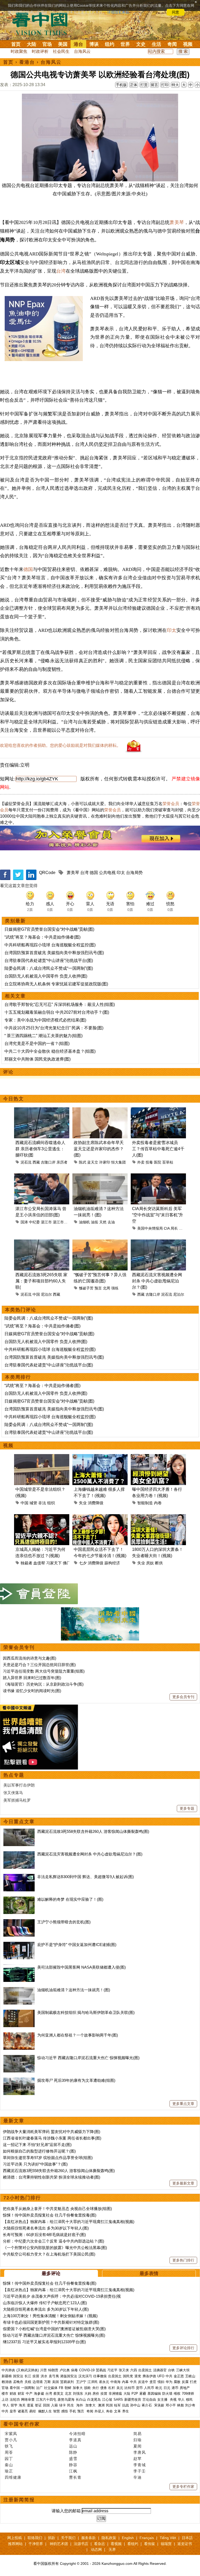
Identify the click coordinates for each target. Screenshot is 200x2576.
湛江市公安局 (64, 1222)
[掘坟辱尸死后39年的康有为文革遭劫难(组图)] (19, 2080)
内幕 (125, 2382)
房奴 (150, 1563)
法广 (39, 2388)
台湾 (61, 271)
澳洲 (101, 2405)
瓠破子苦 (86, 1288)
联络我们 (35, 2538)
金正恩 (179, 2376)
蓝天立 (93, 1162)
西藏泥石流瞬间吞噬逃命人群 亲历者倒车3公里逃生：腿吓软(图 (40, 1149)
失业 (83, 1503)
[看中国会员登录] (39, 1594)
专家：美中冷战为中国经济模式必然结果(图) (45, 1020)
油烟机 (84, 1222)
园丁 (9, 2459)
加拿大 (78, 2388)
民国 (109, 2405)
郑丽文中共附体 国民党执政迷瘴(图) (37, 1059)
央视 (173, 2400)
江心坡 (107, 2400)
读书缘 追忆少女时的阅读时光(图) (32, 1691)
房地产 (185, 2388)
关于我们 (68, 2538)
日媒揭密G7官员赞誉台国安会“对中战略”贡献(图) (49, 929)
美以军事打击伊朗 (19, 1785)
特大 (175, 85)
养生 (126, 2411)
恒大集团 (118, 1162)
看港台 (27, 62)
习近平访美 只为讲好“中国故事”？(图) (35, 2164)
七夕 (83, 1563)
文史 (141, 44)
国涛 (24, 1222)
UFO (161, 2376)
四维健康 (13, 2477)
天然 (103, 1222)
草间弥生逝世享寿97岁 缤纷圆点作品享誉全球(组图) (48, 2158)
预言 (98, 1288)
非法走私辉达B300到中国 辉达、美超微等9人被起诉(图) (86, 1877)
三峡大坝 (183, 2370)
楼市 (5, 2394)
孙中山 (135, 2405)
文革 (117, 2411)
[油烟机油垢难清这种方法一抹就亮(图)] (19, 1990)
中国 (36, 1294)
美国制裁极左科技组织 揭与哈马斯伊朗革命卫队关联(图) (86, 2012)
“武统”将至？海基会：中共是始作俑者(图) (42, 937)
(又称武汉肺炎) (28, 2370)
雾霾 (143, 2394)
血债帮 (39, 1563)
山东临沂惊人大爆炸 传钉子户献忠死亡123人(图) (45, 2303)
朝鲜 (68, 2388)
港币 (175, 2388)
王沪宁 (81, 2382)
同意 (176, 12)
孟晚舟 (18, 2382)
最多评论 (51, 2273)
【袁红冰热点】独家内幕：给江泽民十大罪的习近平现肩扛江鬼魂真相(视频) (69, 2222)
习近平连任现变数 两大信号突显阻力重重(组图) (44, 1671)
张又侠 (124, 2370)
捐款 (52, 2538)
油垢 (95, 1222)
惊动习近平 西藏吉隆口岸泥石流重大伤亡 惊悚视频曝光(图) (88, 2058)
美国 (63, 44)
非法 (42, 1503)
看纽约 (133, 2544)
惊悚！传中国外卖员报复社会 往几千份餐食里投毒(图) (50, 2215)
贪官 (153, 2382)
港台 (78, 44)
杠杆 (112, 2388)
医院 (158, 1162)
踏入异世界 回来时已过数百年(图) (32, 1678)
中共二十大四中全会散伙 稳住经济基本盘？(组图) (50, 1051)
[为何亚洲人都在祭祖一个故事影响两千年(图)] (19, 2035)
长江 (28, 2376)
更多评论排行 (183, 2348)
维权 (177, 2394)
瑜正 (9, 2471)
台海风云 (82, 51)
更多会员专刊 (183, 1697)
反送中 (143, 2382)
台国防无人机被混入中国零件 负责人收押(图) (46, 976)
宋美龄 (159, 2405)
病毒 (74, 2370)
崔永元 (104, 2382)
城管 (33, 1503)
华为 (169, 2382)
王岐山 (190, 2376)
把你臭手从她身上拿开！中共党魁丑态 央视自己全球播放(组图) (57, 2209)
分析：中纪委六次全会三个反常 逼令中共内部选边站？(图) (54, 2241)
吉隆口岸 (48, 1162)
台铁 (171, 2370)
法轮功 (15, 2400)
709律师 (188, 2394)
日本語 (187, 2538)
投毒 (149, 1162)
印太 (172, 630)
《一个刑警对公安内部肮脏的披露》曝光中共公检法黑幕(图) (55, 2248)
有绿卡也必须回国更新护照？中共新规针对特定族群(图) (51, 2322)
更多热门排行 (183, 2260)
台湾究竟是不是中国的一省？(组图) (37, 1043)
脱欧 (87, 2388)
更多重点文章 (183, 2104)
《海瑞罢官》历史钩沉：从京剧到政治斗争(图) (43, 1684)
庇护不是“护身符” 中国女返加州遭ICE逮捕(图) (77, 1945)
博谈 (94, 44)
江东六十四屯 (46, 2400)
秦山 (9, 2465)
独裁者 (26, 1563)
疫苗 (36, 2376)
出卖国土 (145, 2370)
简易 (137, 2434)
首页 (16, 44)
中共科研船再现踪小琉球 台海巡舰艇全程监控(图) (50, 945)
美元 (120, 2388)
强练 (115, 1288)
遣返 (30, 2405)
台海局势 (134, 873)
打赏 (144, 85)
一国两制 (28, 2388)
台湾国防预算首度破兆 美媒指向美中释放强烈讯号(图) (54, 953)
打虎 (193, 2382)
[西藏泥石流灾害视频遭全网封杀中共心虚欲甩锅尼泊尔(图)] (19, 1854)
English (128, 2538)
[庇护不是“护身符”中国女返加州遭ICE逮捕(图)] (19, 1945)
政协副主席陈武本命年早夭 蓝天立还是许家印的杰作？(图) (99, 1149)
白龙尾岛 (94, 2400)
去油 (111, 1222)
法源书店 (81, 2544)
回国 (46, 2405)
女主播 (163, 2400)
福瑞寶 (166, 2544)
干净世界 (36, 2544)
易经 (33, 2411)
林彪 (180, 2405)
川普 (43, 2370)
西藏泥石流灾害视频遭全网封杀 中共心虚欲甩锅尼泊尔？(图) (157, 1281)
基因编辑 (154, 2394)
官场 (47, 44)
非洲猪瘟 (115, 2394)
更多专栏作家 (183, 2487)
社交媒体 (51, 2388)
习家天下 (54, 1563)
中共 (169, 2376)
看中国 (43, 23)
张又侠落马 (13, 1793)
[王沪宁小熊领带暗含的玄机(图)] (19, 1922)
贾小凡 (11, 2440)
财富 (21, 2394)
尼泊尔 (46, 1294)
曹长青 (75, 2477)
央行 (96, 2388)
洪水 (44, 2376)
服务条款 (89, 2538)
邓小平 (171, 2405)
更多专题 (187, 1808)
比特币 (130, 2388)
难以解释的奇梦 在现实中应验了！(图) (70, 1899)
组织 (51, 1503)
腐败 (177, 2382)
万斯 (47, 2382)
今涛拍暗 (77, 2434)
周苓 (9, 2452)
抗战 (126, 2405)
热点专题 (14, 1775)
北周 (107, 1288)
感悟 (65, 2411)
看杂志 (99, 2544)
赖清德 (7, 2382)
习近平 (112, 2370)
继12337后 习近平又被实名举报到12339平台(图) (44, 2342)
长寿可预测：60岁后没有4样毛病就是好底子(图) (44, 2235)
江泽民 (93, 2382)
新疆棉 (7, 2376)
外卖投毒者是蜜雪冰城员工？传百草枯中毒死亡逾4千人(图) (158, 1149)
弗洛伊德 (149, 2376)
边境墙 (38, 2382)
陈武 (83, 1162)
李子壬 (140, 2471)
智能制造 (145, 1503)
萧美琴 (177, 222)
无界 (112, 2549)
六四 (134, 2370)
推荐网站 (15, 2544)
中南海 (115, 2382)
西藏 (36, 1162)
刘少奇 (190, 2405)
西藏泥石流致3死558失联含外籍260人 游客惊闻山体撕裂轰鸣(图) (93, 1831)
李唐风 (140, 2452)
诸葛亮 (23, 2411)
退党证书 (185, 2544)
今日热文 (14, 1099)
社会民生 (61, 51)
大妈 (88, 2394)
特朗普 (53, 2370)
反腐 (185, 2382)
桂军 (117, 2405)
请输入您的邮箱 (66, 2511)
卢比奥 (65, 2370)
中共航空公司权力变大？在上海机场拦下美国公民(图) (49, 2254)
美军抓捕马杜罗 (17, 1800)
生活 (157, 44)
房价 (96, 2394)
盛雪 (73, 2459)
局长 (174, 1228)
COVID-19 (87, 2370)
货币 (139, 2388)
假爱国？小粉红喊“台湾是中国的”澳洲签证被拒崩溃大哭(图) (54, 2329)
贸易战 (101, 2370)
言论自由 (149, 2400)
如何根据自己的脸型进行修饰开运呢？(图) (39, 2151)
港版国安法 (69, 2376)
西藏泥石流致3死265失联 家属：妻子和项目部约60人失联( (41, 1281)
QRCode (47, 873)
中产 (29, 2394)
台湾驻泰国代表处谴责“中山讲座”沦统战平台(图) (49, 961)
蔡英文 (58, 2394)
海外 (80, 2405)
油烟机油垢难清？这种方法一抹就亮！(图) (74, 1990)
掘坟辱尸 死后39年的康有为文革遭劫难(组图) (76, 2080)
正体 (134, 85)
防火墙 (167, 2394)
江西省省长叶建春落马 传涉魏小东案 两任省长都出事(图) (52, 2138)
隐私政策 (109, 2538)
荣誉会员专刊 (19, 1647)
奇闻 (172, 44)
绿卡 (63, 2405)
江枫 (73, 2471)
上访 (5, 2400)
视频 (188, 44)
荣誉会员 (171, 804)
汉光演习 (85, 2376)
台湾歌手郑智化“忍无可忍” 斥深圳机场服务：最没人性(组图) (60, 1004)
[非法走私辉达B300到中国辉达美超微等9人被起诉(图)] (19, 1877)
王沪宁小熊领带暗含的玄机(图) (64, 1922)
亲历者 (62, 1162)
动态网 (96, 2549)
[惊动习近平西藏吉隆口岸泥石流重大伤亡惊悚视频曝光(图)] (19, 2058)
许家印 (105, 1162)
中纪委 (34, 1222)
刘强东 (78, 2394)
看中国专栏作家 (22, 2424)
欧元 (159, 2388)
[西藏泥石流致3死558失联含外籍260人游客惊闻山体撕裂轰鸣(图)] (19, 1831)
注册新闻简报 (19, 2500)
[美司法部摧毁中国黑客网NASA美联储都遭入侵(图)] (19, 1967)
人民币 (149, 2388)
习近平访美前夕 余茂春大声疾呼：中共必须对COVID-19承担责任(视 (62, 2296)
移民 (189, 2400)
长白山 (81, 2400)
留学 (14, 2405)
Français (147, 2538)
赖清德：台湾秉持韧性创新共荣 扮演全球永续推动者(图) (52, 2177)
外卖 (141, 1162)
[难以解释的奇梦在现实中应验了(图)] (19, 1899)
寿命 (109, 2411)
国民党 (128, 2376)
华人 (181, 2400)
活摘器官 (160, 2370)
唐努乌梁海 (66, 2400)
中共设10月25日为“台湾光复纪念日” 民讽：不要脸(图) (54, 1028)
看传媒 (149, 2544)
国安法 (18, 2376)
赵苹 (137, 2459)
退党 (138, 2376)
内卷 (158, 1503)
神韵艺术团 (59, 2544)
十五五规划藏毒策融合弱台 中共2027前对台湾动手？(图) (57, 1012)
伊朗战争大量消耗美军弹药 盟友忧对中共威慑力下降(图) (52, 2132)
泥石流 (26, 1162)
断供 (159, 1563)
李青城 (140, 2465)
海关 (22, 2405)
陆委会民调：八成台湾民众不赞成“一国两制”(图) (49, 968)
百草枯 (168, 1162)
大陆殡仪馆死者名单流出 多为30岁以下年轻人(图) (46, 2228)
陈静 (73, 2452)
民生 (71, 2405)
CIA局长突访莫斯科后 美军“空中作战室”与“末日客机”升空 (158, 1215)
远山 (73, 2446)
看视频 (116, 2544)
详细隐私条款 (118, 12)
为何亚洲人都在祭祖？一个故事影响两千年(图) (78, 2035)
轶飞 (9, 2446)
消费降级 (96, 1503)
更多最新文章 (183, 2183)
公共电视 (107, 873)
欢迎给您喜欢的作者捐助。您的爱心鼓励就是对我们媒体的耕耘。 (60, 745)
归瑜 (137, 2440)
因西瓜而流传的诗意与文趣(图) (30, 1658)
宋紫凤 (11, 2434)
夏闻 (137, 2446)
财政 (13, 2394)
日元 (167, 2388)
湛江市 (46, 1222)
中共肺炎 (8, 2370)
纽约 (110, 44)
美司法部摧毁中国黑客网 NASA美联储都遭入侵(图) (82, 1967)
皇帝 (13, 2411)
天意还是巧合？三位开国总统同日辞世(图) (39, 1665)
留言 (154, 85)
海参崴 (39, 2394)
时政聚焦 (19, 51)
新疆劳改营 (133, 2400)
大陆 (32, 44)
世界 (125, 44)
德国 (28, 569)
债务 (104, 2388)
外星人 (100, 2411)
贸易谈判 (67, 2382)
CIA (167, 1228)
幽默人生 (45, 2411)
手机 (73, 2411)
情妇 (161, 2382)
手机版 (121, 85)
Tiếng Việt (168, 2538)
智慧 (57, 2411)
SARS (118, 2400)
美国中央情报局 (150, 1228)
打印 (165, 85)
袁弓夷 (54, 2376)
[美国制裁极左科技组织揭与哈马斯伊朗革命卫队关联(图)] (19, 2012)
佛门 (67, 1563)
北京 (68, 2394)
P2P (135, 2394)
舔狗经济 (112, 1563)
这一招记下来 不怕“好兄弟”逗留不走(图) (37, 2145)
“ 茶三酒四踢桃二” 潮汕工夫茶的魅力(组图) (43, 1036)
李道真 (75, 2440)
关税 (28, 2382)
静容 (73, 2465)
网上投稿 (15, 2538)
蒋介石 (147, 2405)
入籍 (54, 2405)
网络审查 (28, 2400)
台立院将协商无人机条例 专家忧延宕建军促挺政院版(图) (56, 984)
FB (61, 2388)
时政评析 (40, 51)
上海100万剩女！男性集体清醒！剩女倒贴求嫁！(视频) (50, 2316)
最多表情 (149, 2273)
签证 (38, 2405)
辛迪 (137, 2477)
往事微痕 (100, 2376)
